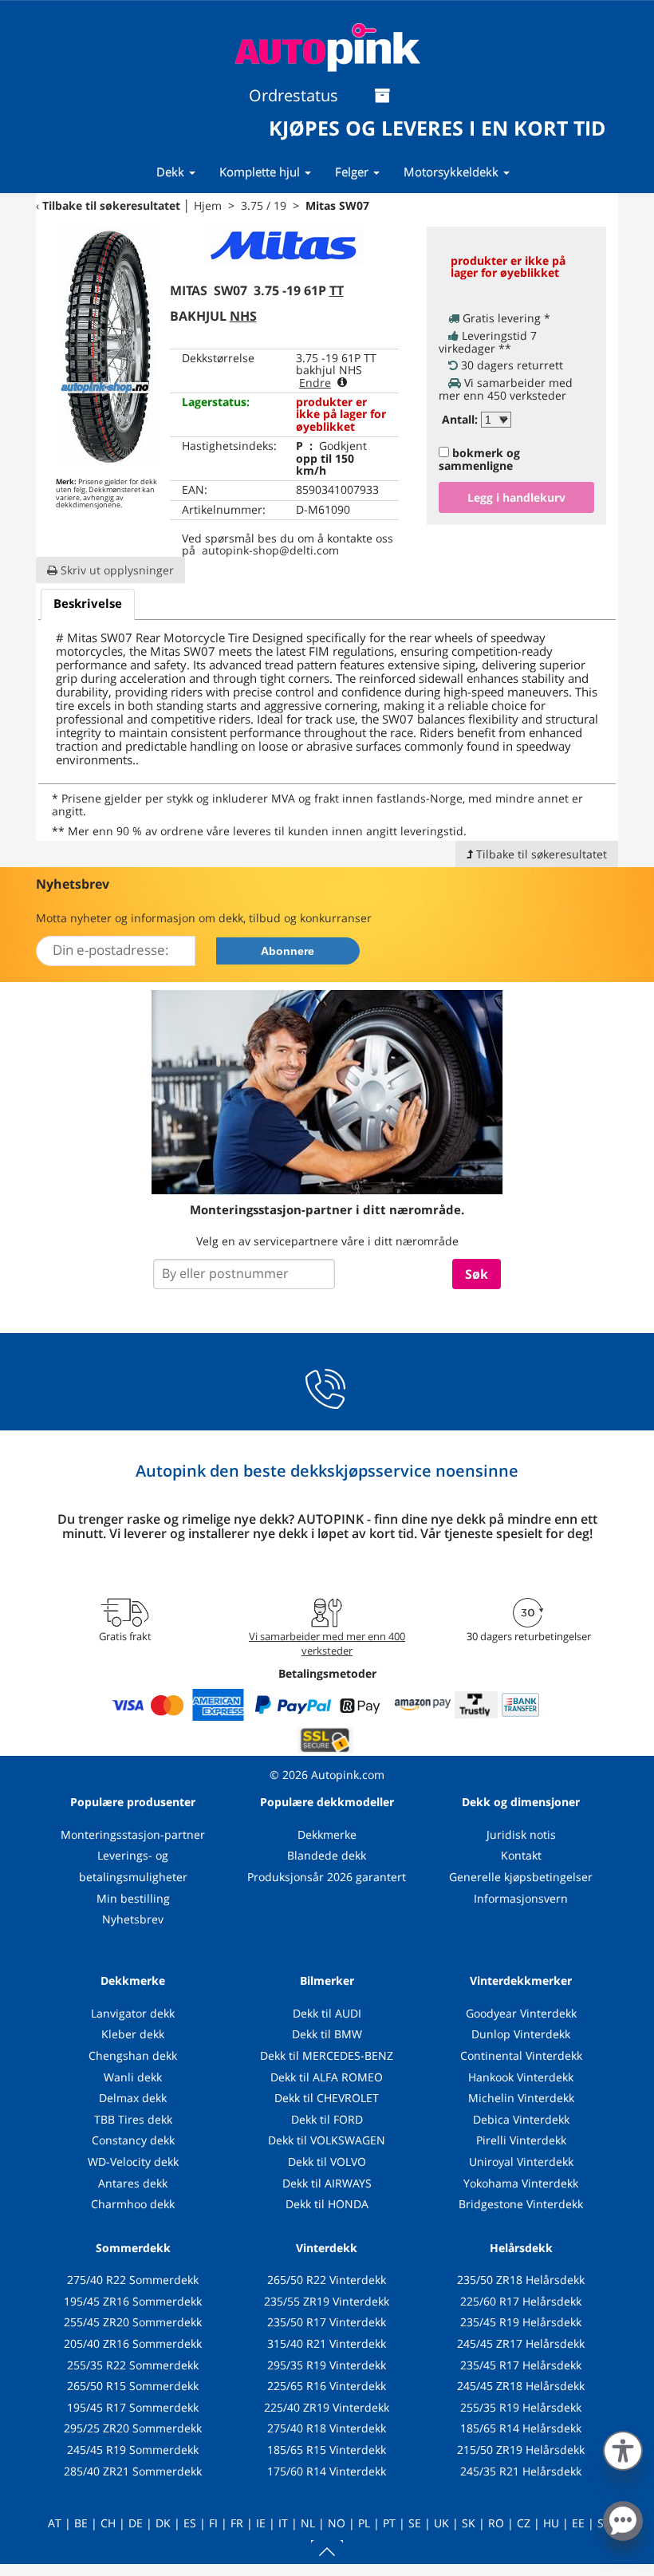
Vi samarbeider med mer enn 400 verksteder (327, 1643)
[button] (623, 2448)
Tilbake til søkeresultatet (111, 205)
